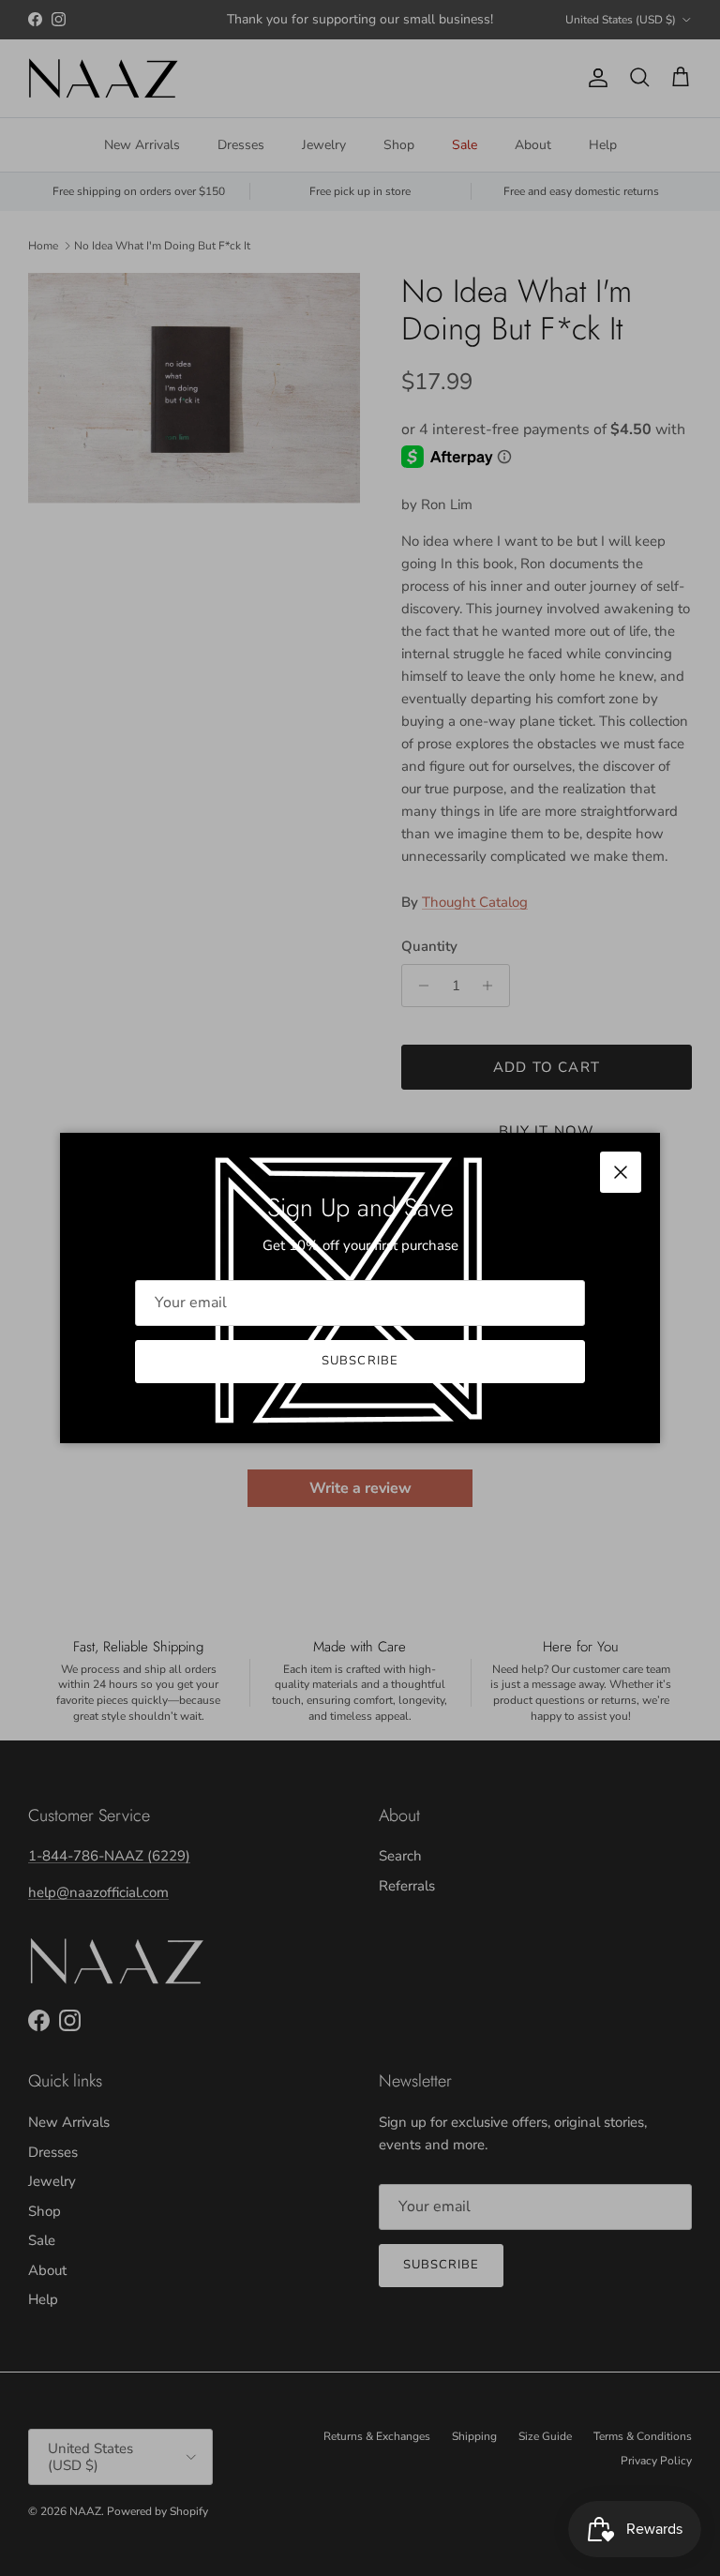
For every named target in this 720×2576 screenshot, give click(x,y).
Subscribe (360, 1361)
